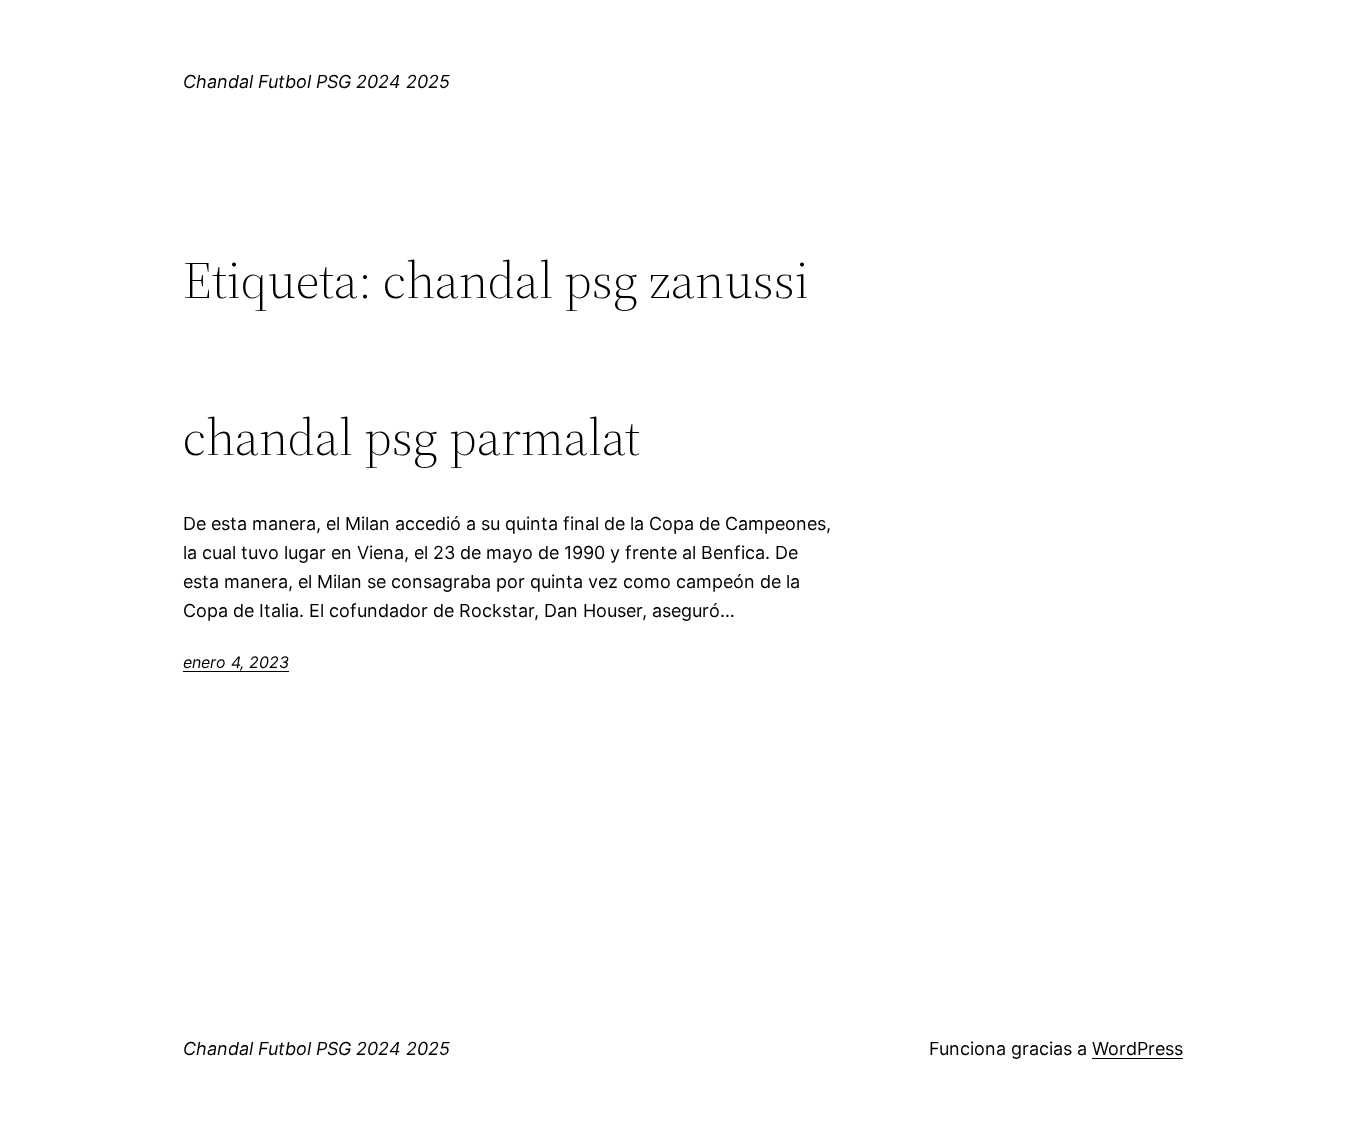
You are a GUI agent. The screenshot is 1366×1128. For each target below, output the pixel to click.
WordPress (1137, 1048)
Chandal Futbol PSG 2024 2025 (316, 81)
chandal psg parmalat (411, 437)
